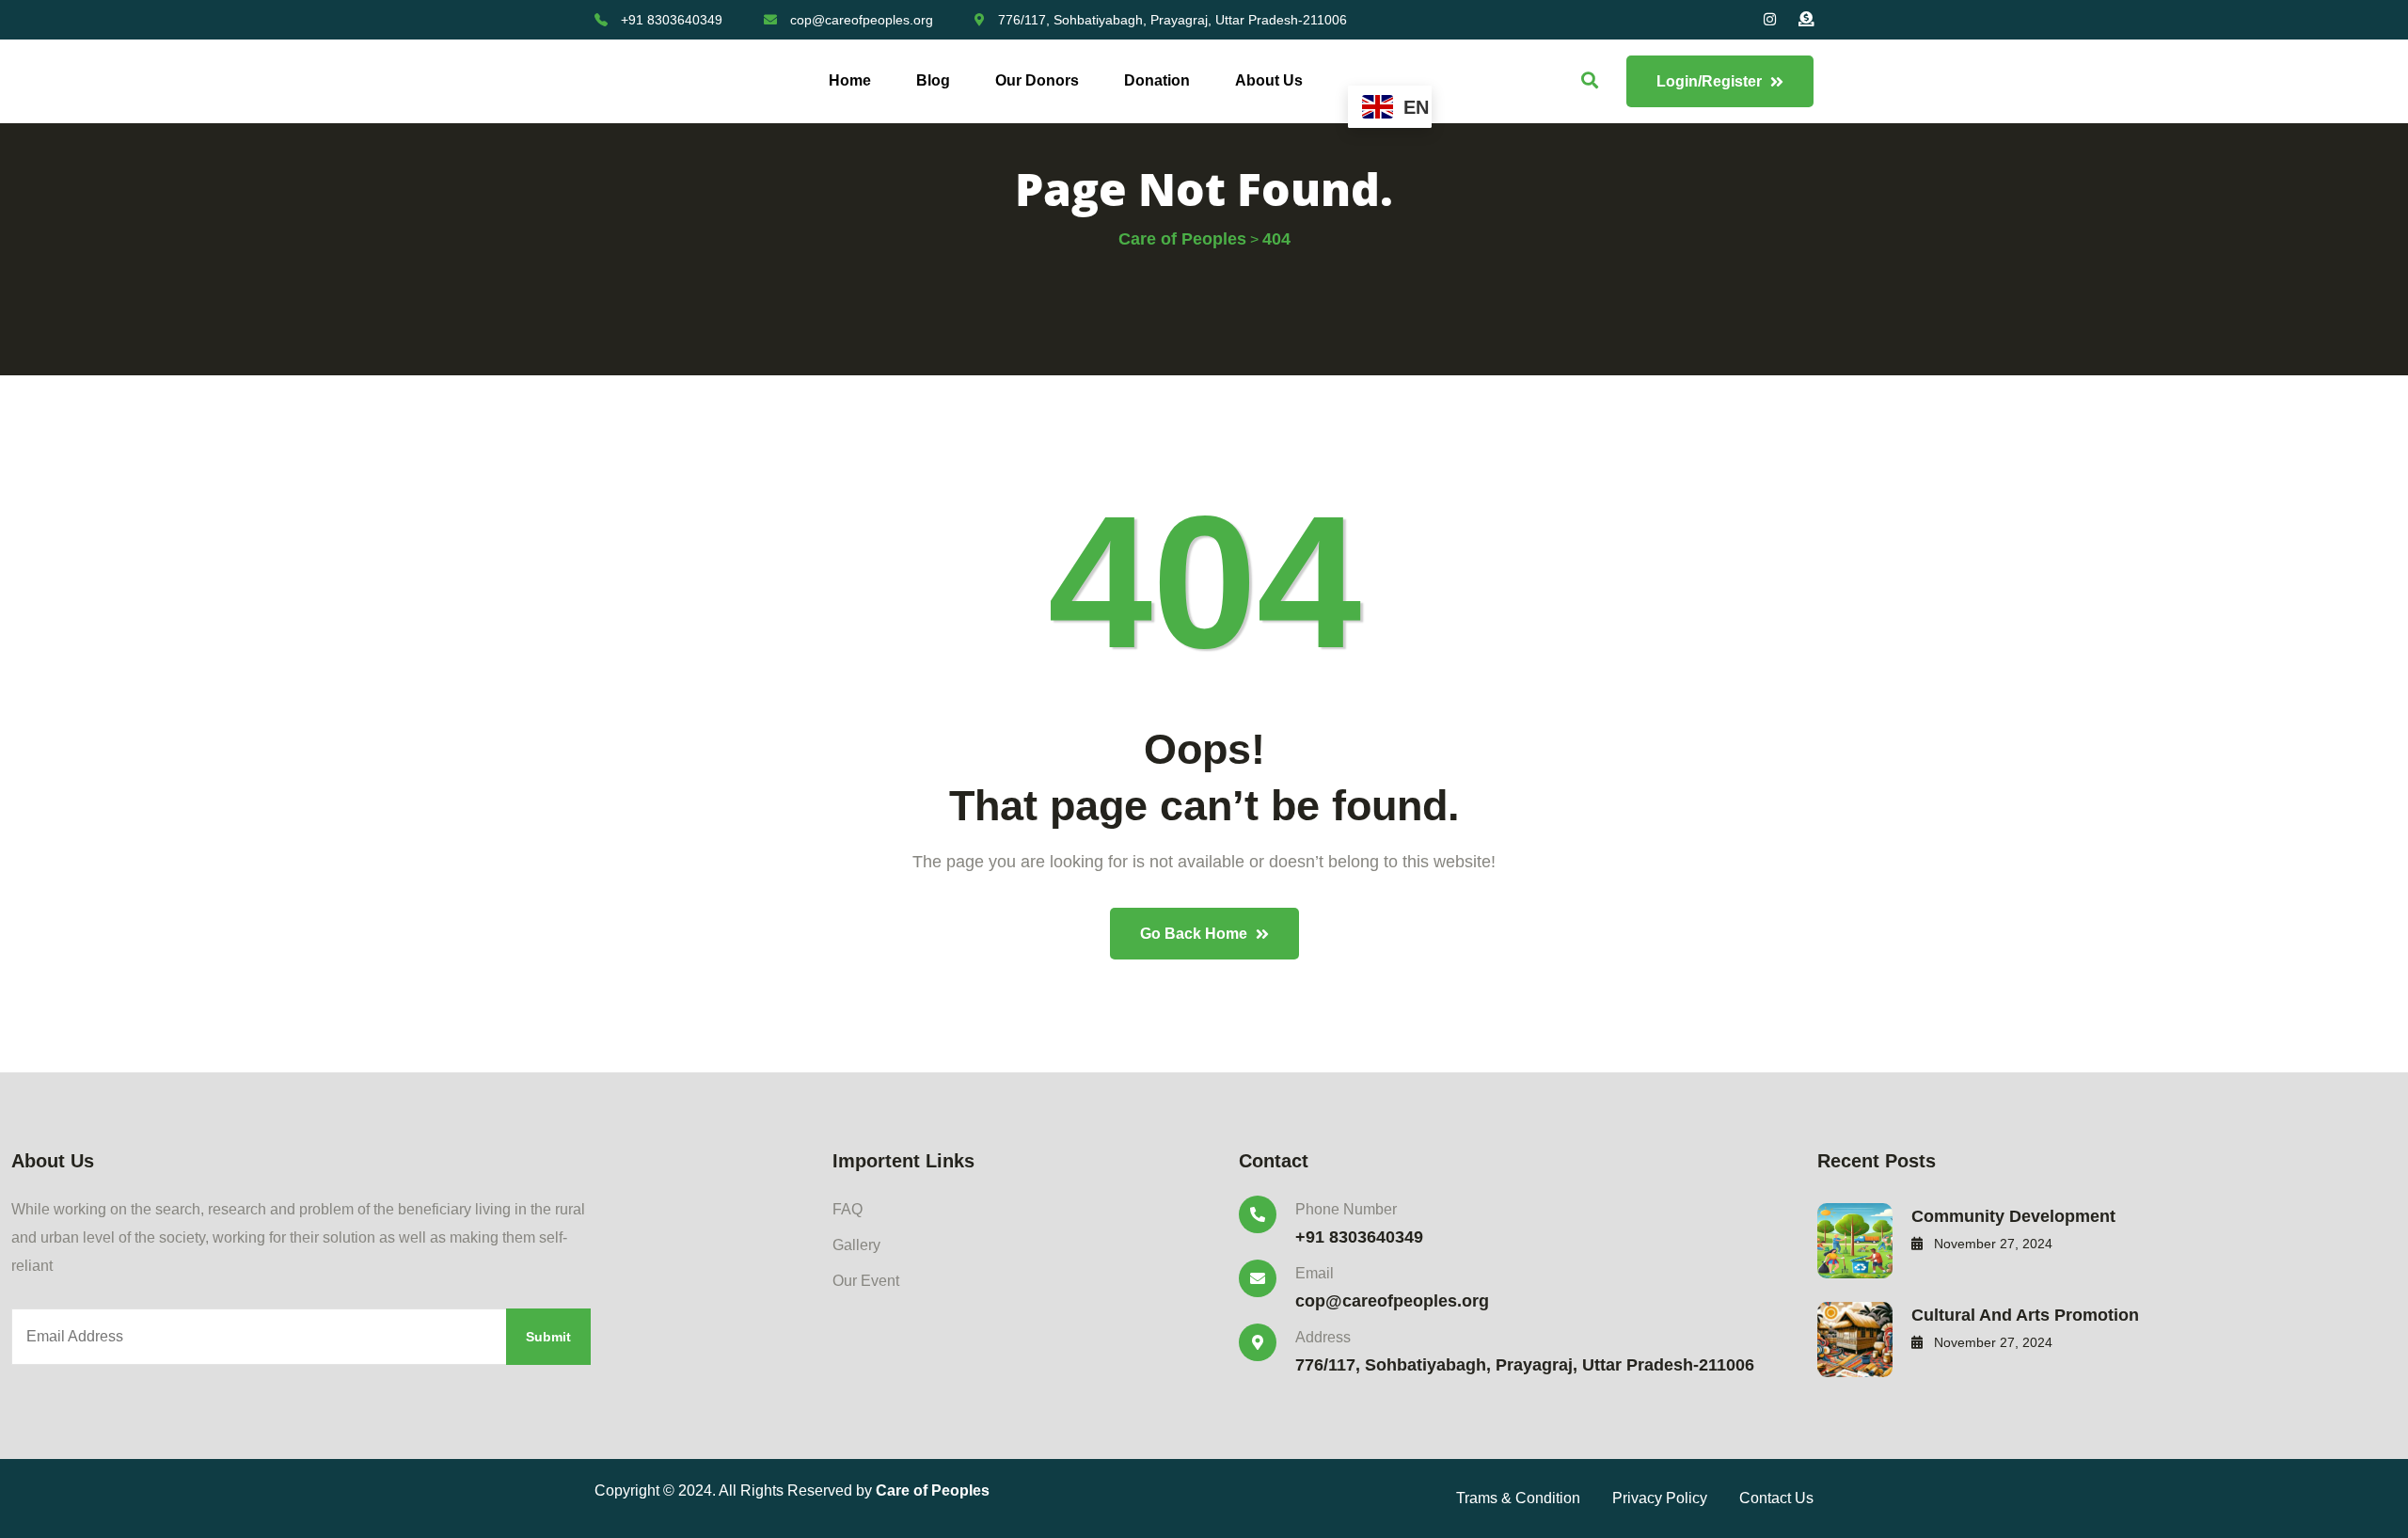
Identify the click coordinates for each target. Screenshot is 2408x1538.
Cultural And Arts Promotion (2025, 1315)
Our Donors (1037, 80)
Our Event (866, 1281)
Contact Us (1776, 1498)
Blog (933, 80)
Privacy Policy (1660, 1498)
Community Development (2013, 1216)
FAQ (848, 1209)
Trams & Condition (1518, 1498)
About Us (1269, 80)
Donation (1157, 80)
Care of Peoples (933, 1490)
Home (850, 80)
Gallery (856, 1245)
